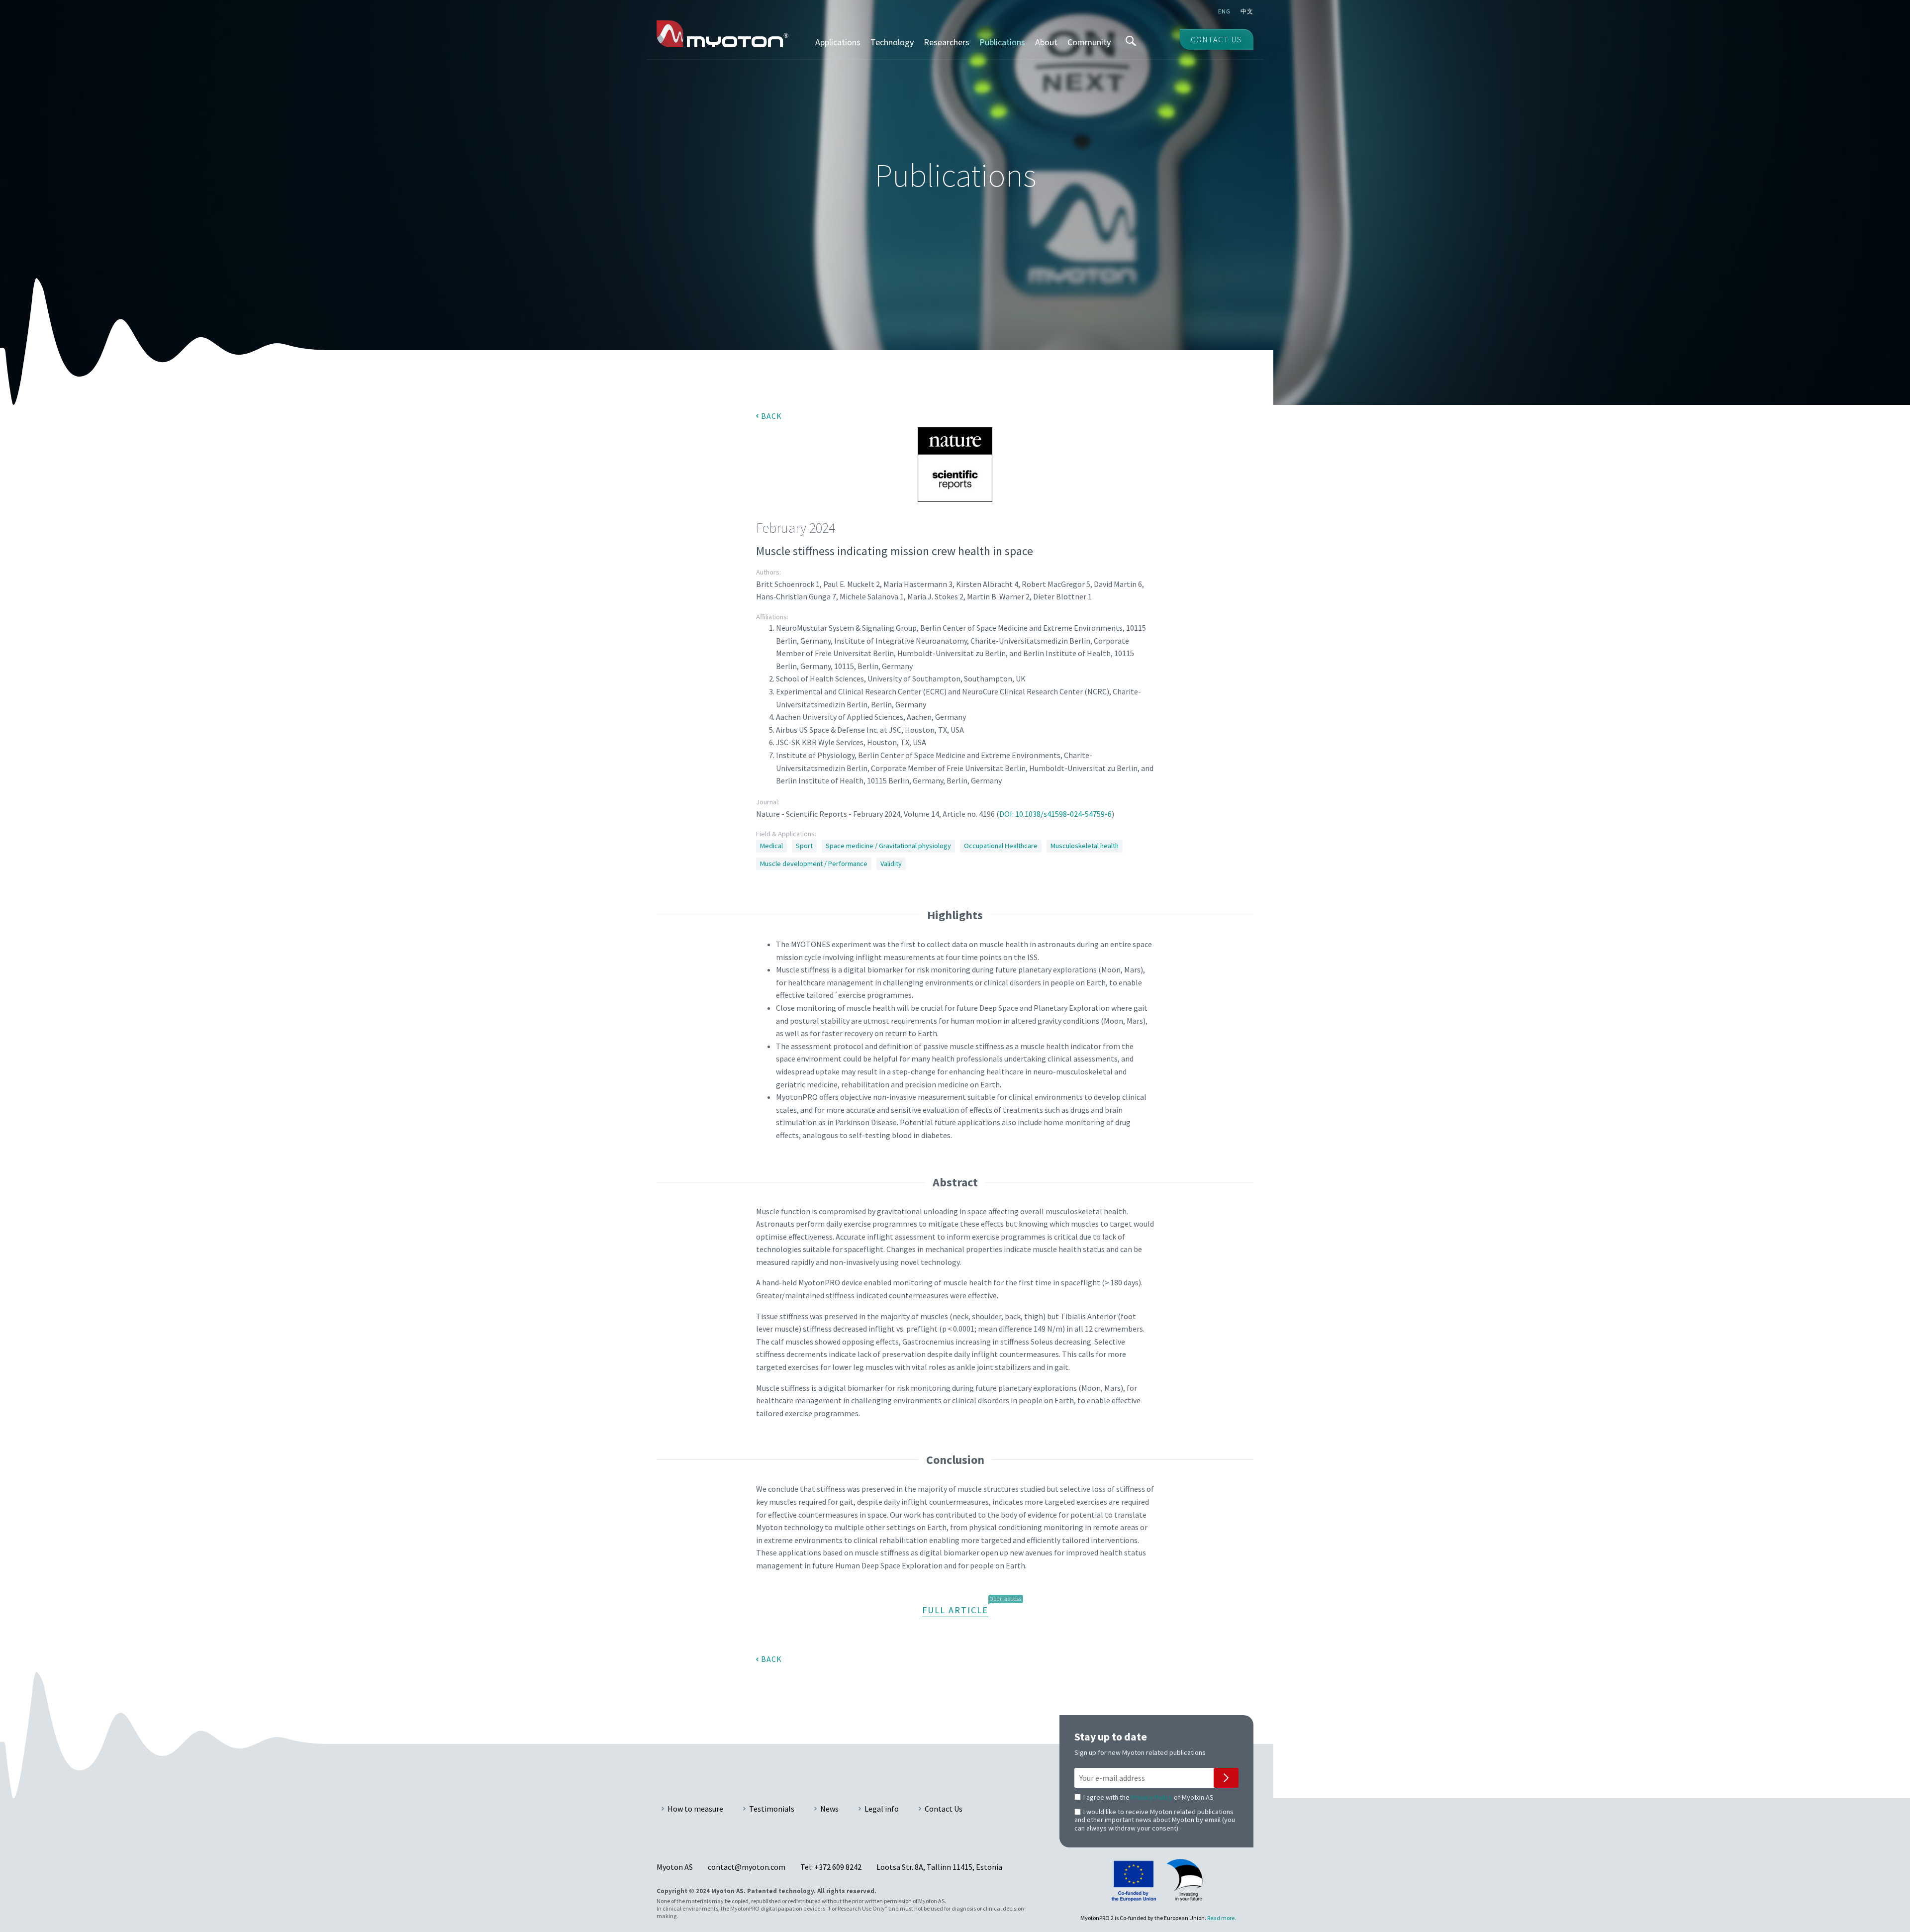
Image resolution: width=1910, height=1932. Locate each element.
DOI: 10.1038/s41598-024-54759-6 (1055, 814)
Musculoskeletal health (1085, 846)
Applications (838, 42)
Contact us (1217, 39)
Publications (1002, 42)
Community (1089, 42)
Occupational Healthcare (1001, 846)
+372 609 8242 (838, 1867)
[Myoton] (722, 34)
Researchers (947, 42)
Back (771, 416)
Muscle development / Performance (814, 864)
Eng (1224, 11)
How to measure (695, 1809)
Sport (804, 846)
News (829, 1809)
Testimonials (772, 1809)
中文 (1247, 11)
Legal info (882, 1809)
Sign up (1226, 1778)
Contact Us (944, 1809)
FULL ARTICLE (955, 1610)
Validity (891, 864)
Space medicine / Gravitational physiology (888, 846)
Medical (771, 846)
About (1046, 42)
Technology (892, 42)
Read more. (1222, 1918)
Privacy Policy (1152, 1797)
